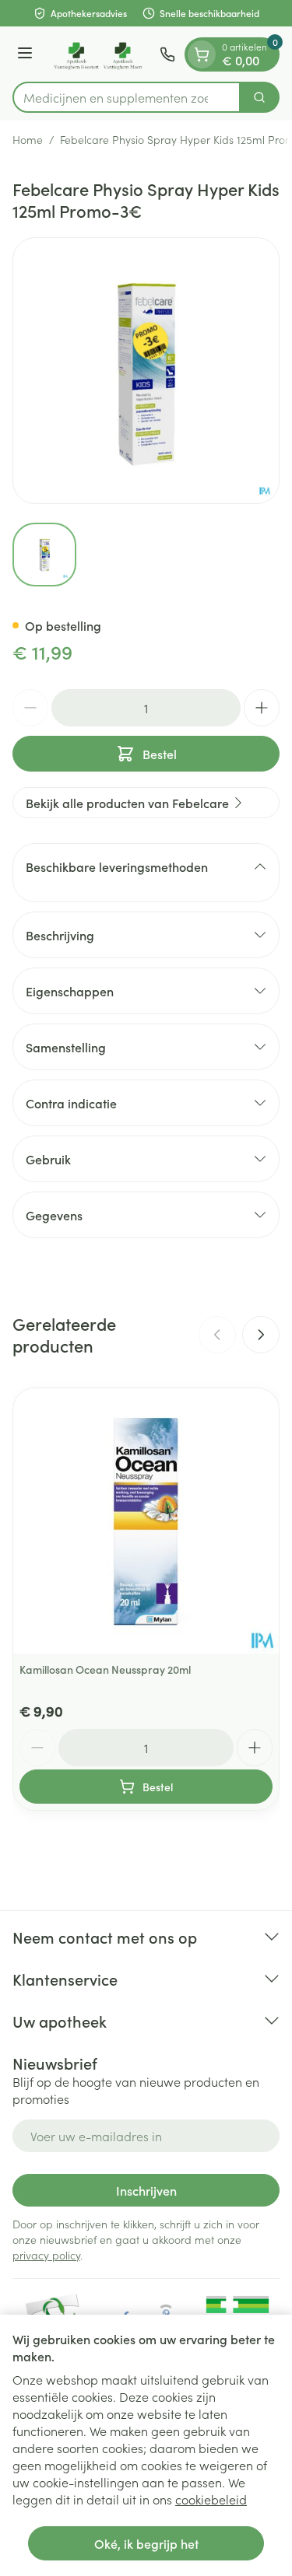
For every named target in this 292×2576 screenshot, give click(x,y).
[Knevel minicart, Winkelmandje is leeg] (202, 54)
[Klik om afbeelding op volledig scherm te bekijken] (146, 371)
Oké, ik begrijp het (146, 2543)
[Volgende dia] (261, 1335)
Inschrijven (146, 2190)
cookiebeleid (211, 2499)
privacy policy (46, 2255)
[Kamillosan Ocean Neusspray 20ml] (146, 1521)
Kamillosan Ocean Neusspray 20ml (105, 1669)
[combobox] (127, 97)
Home (28, 139)
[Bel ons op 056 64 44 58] (167, 54)
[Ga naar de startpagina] (99, 54)
